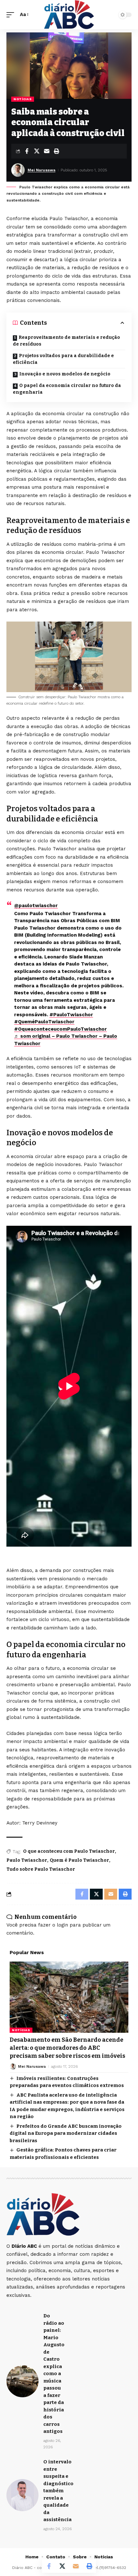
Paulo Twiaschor (27, 1860)
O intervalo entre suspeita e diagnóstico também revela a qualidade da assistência (58, 2491)
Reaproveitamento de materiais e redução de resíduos (66, 341)
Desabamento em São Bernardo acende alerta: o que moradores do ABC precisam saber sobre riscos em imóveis (67, 2048)
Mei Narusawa (42, 170)
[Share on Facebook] (27, 151)
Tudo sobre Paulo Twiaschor (41, 1869)
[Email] (47, 151)
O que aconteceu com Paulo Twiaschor (69, 1851)
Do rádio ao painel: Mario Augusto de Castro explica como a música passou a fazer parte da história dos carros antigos (54, 2374)
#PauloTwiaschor (71, 1015)
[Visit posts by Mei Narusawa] (18, 170)
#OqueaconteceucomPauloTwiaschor (60, 1029)
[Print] (56, 151)
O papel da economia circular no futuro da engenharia (67, 389)
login (62, 1925)
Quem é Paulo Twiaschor (79, 1860)
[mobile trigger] (12, 15)
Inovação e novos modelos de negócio (65, 374)
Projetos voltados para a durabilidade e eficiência (63, 359)
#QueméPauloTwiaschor (44, 1022)
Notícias (23, 99)
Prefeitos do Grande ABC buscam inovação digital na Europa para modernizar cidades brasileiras (66, 2133)
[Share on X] (37, 151)
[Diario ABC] (69, 15)
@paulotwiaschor (36, 906)
